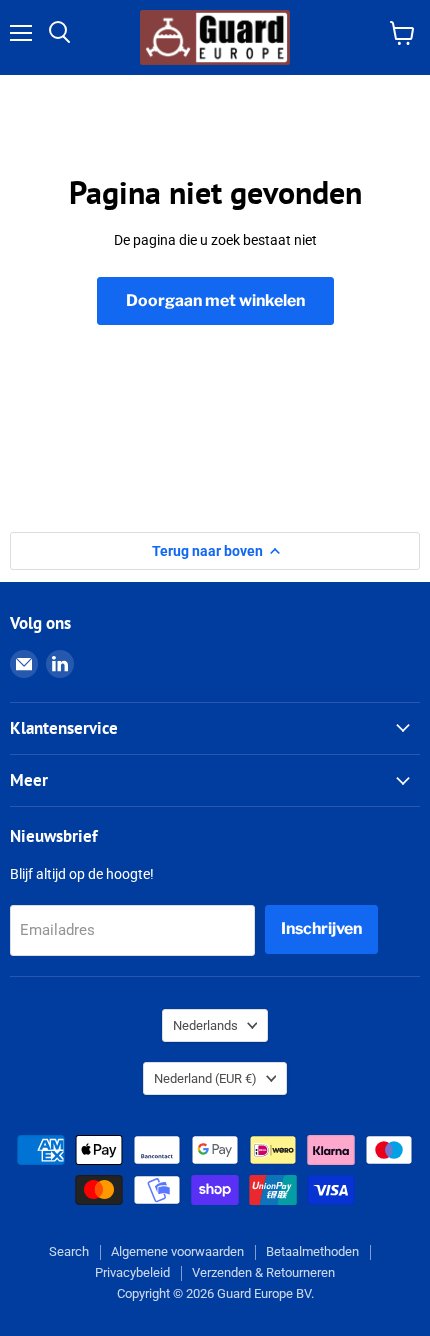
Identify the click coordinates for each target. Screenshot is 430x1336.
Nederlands (205, 1025)
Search (69, 1251)
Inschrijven (321, 928)
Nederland (205, 1078)
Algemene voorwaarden (177, 1251)
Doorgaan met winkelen (215, 300)
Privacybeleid (132, 1272)
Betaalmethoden (312, 1251)
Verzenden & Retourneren (263, 1272)
